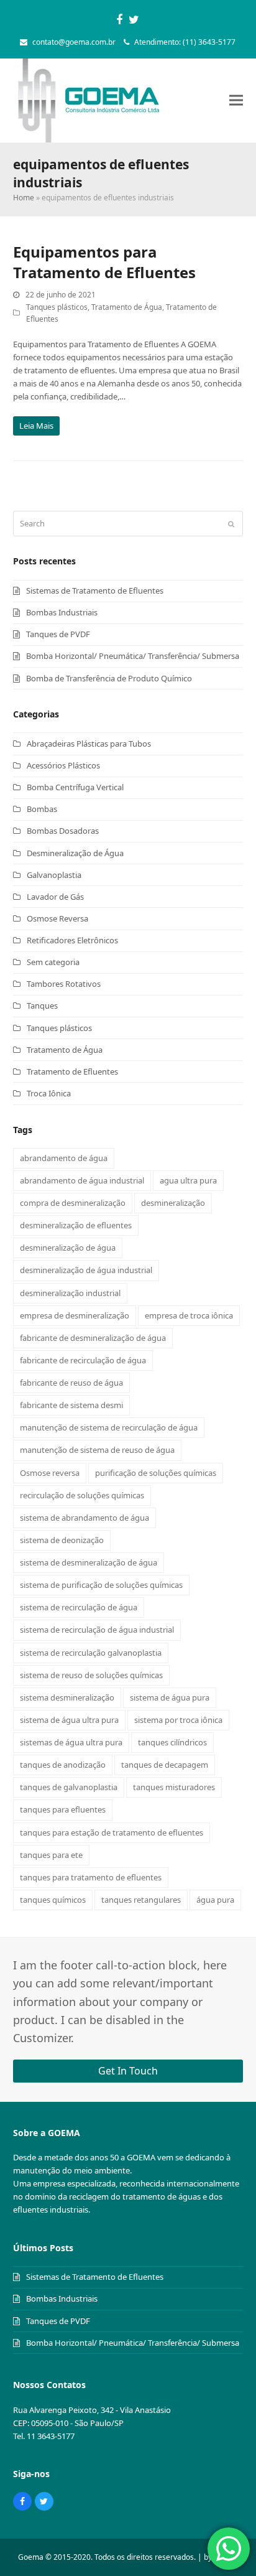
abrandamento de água (64, 1158)
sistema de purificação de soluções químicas (101, 1585)
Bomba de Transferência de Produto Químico (109, 678)
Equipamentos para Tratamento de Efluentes (104, 262)
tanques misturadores (174, 1787)
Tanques (42, 1006)
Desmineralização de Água (75, 853)
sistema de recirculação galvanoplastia (91, 1653)
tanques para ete (51, 1855)
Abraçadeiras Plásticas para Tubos (89, 744)
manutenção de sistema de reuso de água (97, 1450)
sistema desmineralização (67, 1697)
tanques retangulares (141, 1900)
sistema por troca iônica (178, 1720)
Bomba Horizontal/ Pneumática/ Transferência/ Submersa (133, 656)
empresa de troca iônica (189, 1315)
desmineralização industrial (70, 1293)
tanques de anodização (63, 1765)
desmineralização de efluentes (76, 1225)
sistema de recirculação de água (79, 1607)
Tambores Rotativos (64, 984)
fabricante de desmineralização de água (93, 1338)
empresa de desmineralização (75, 1315)
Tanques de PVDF (58, 634)
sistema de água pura (170, 1697)
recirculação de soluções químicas (82, 1495)
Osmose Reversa (57, 918)
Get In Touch (128, 2071)
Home (24, 198)
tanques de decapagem (165, 1765)
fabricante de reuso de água (71, 1383)
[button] (236, 100)
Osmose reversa (50, 1473)
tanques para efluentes (63, 1809)
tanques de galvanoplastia (69, 1787)
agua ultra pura (188, 1180)
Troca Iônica (49, 1093)
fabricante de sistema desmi (71, 1405)
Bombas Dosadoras (63, 831)
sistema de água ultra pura (69, 1720)
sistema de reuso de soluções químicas (91, 1675)
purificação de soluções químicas (156, 1473)
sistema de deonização (62, 1540)
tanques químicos (53, 1900)
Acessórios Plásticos (63, 765)
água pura (215, 1900)
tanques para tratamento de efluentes (91, 1877)
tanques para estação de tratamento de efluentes (112, 1832)
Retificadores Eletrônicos (72, 940)
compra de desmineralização (73, 1203)
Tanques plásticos (57, 307)
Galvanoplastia (54, 875)
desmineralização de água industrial (86, 1270)
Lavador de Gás (55, 897)
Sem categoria (53, 962)
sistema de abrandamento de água (85, 1518)
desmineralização (173, 1203)
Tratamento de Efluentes (72, 1071)
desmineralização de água (68, 1248)
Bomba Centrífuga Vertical (75, 787)
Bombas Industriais (62, 612)
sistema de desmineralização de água (89, 1562)
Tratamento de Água (127, 307)
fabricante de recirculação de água (83, 1360)
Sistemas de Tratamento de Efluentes (95, 590)
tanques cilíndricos (172, 1742)
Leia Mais (36, 426)
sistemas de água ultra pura (71, 1742)
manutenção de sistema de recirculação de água (109, 1427)
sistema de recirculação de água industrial (97, 1630)
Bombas (42, 809)
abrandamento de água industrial (82, 1180)
